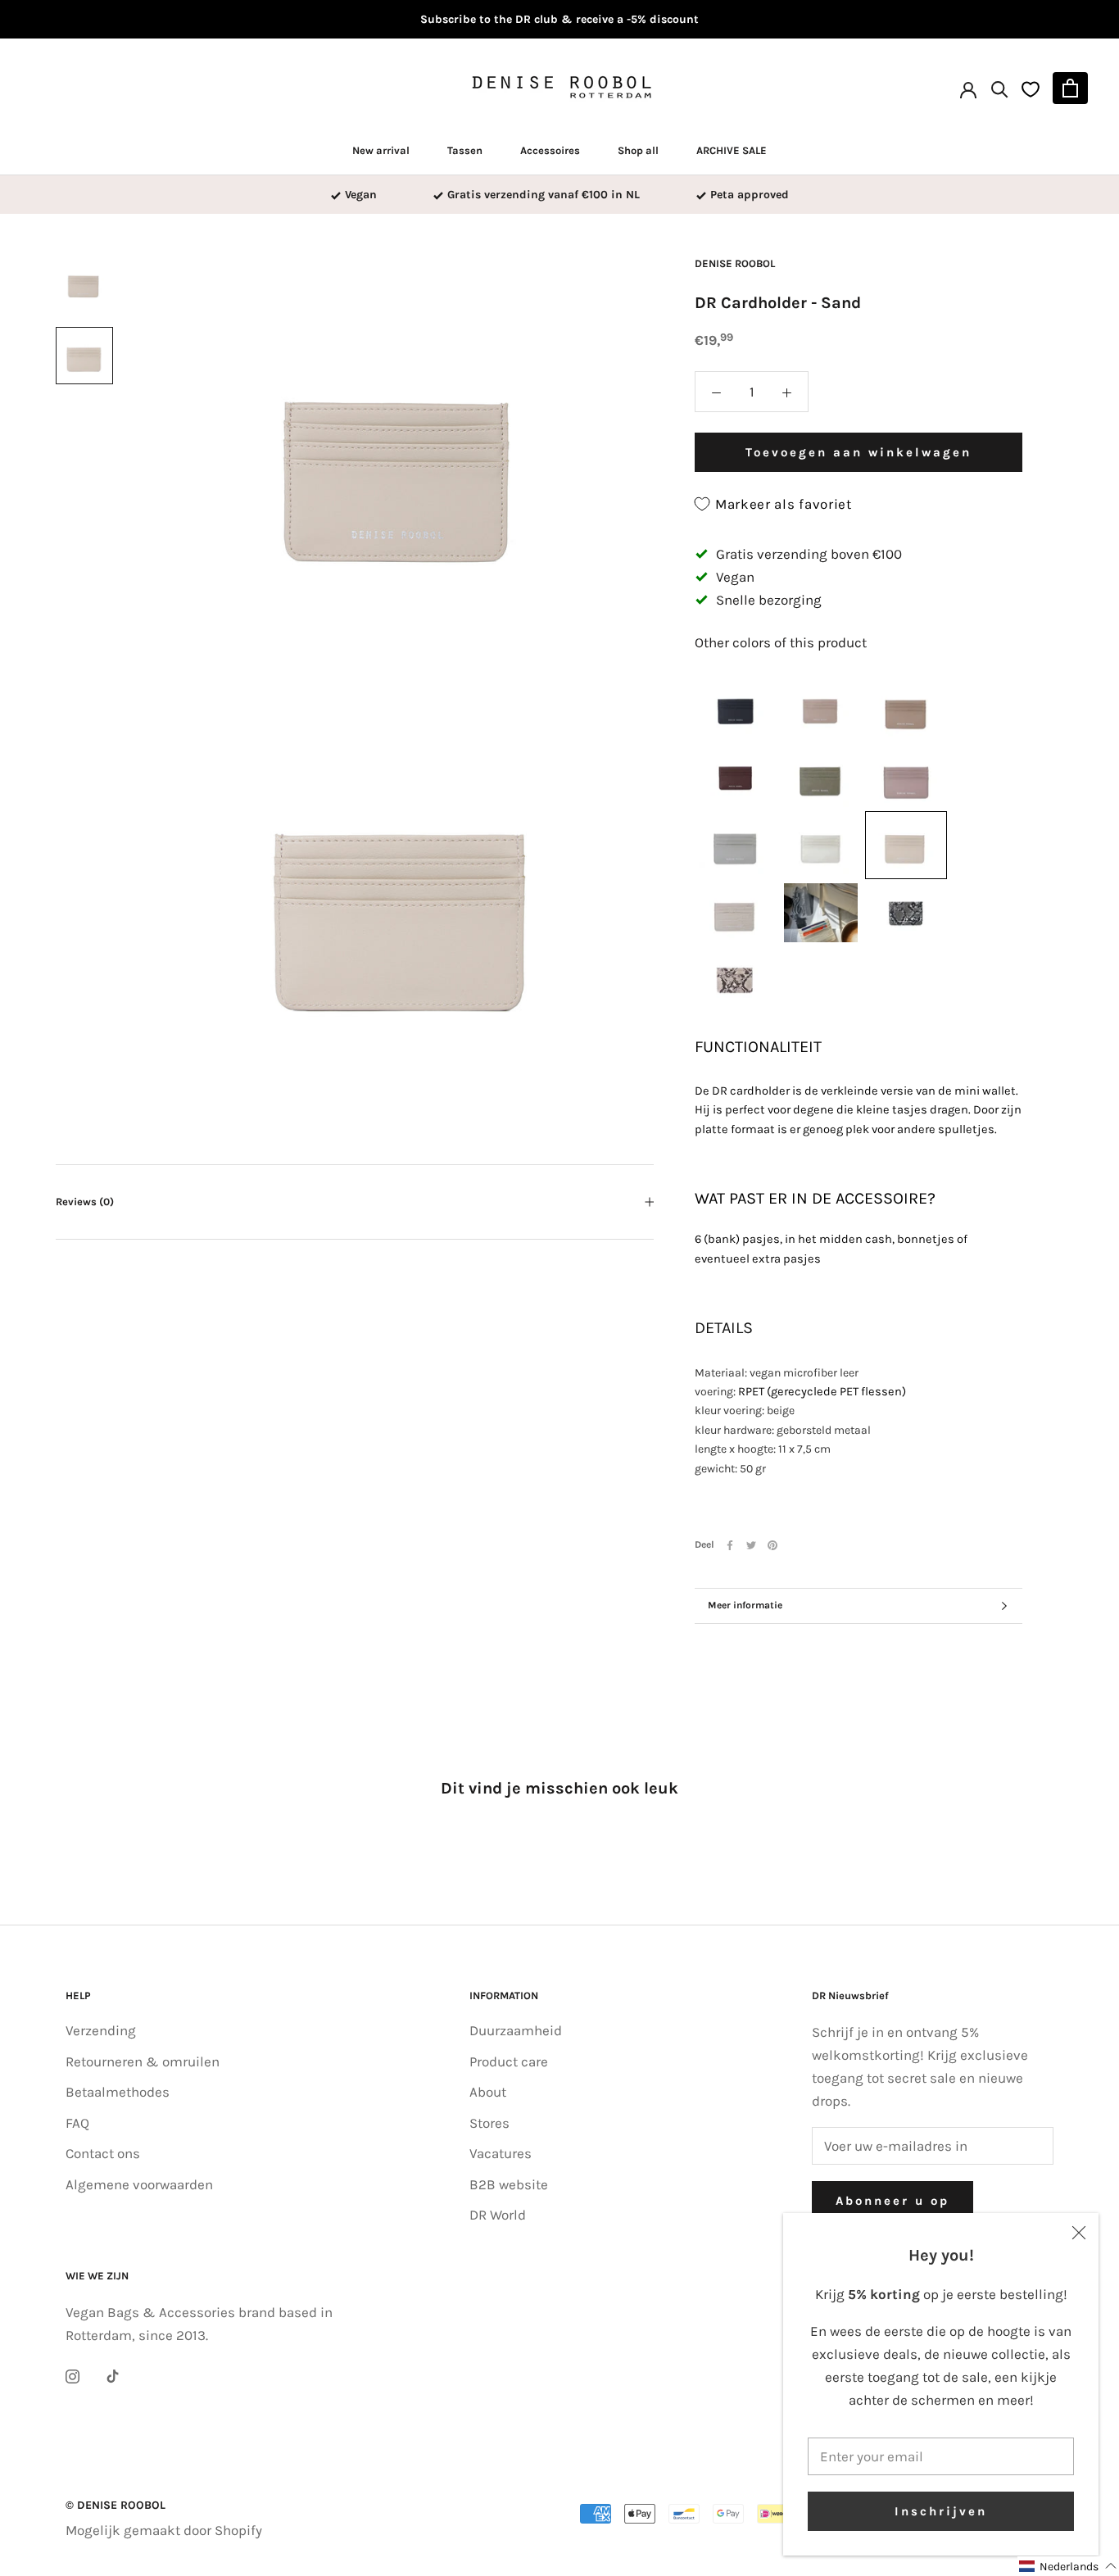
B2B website (509, 2184)
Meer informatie (745, 1605)
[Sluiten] (1079, 2233)
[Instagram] (72, 2374)
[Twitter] (751, 1545)
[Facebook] (730, 1545)
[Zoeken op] (1000, 88)
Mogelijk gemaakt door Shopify (164, 2530)
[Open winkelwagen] (1070, 88)
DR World (498, 2215)
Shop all (638, 150)
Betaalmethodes (118, 2092)
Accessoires (550, 150)
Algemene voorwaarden (139, 2184)
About (488, 2092)
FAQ (77, 2123)
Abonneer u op (892, 2201)
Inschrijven (941, 2511)
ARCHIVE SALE (732, 150)
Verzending (101, 2030)
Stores (489, 2123)
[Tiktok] (113, 2374)
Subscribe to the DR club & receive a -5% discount (559, 19)
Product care (509, 2061)
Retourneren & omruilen (143, 2061)
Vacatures (501, 2153)
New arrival (381, 150)
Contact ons (103, 2153)
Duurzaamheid (516, 2030)
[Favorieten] (1031, 88)
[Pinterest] (772, 1545)
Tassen (465, 150)
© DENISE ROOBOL (116, 2505)
